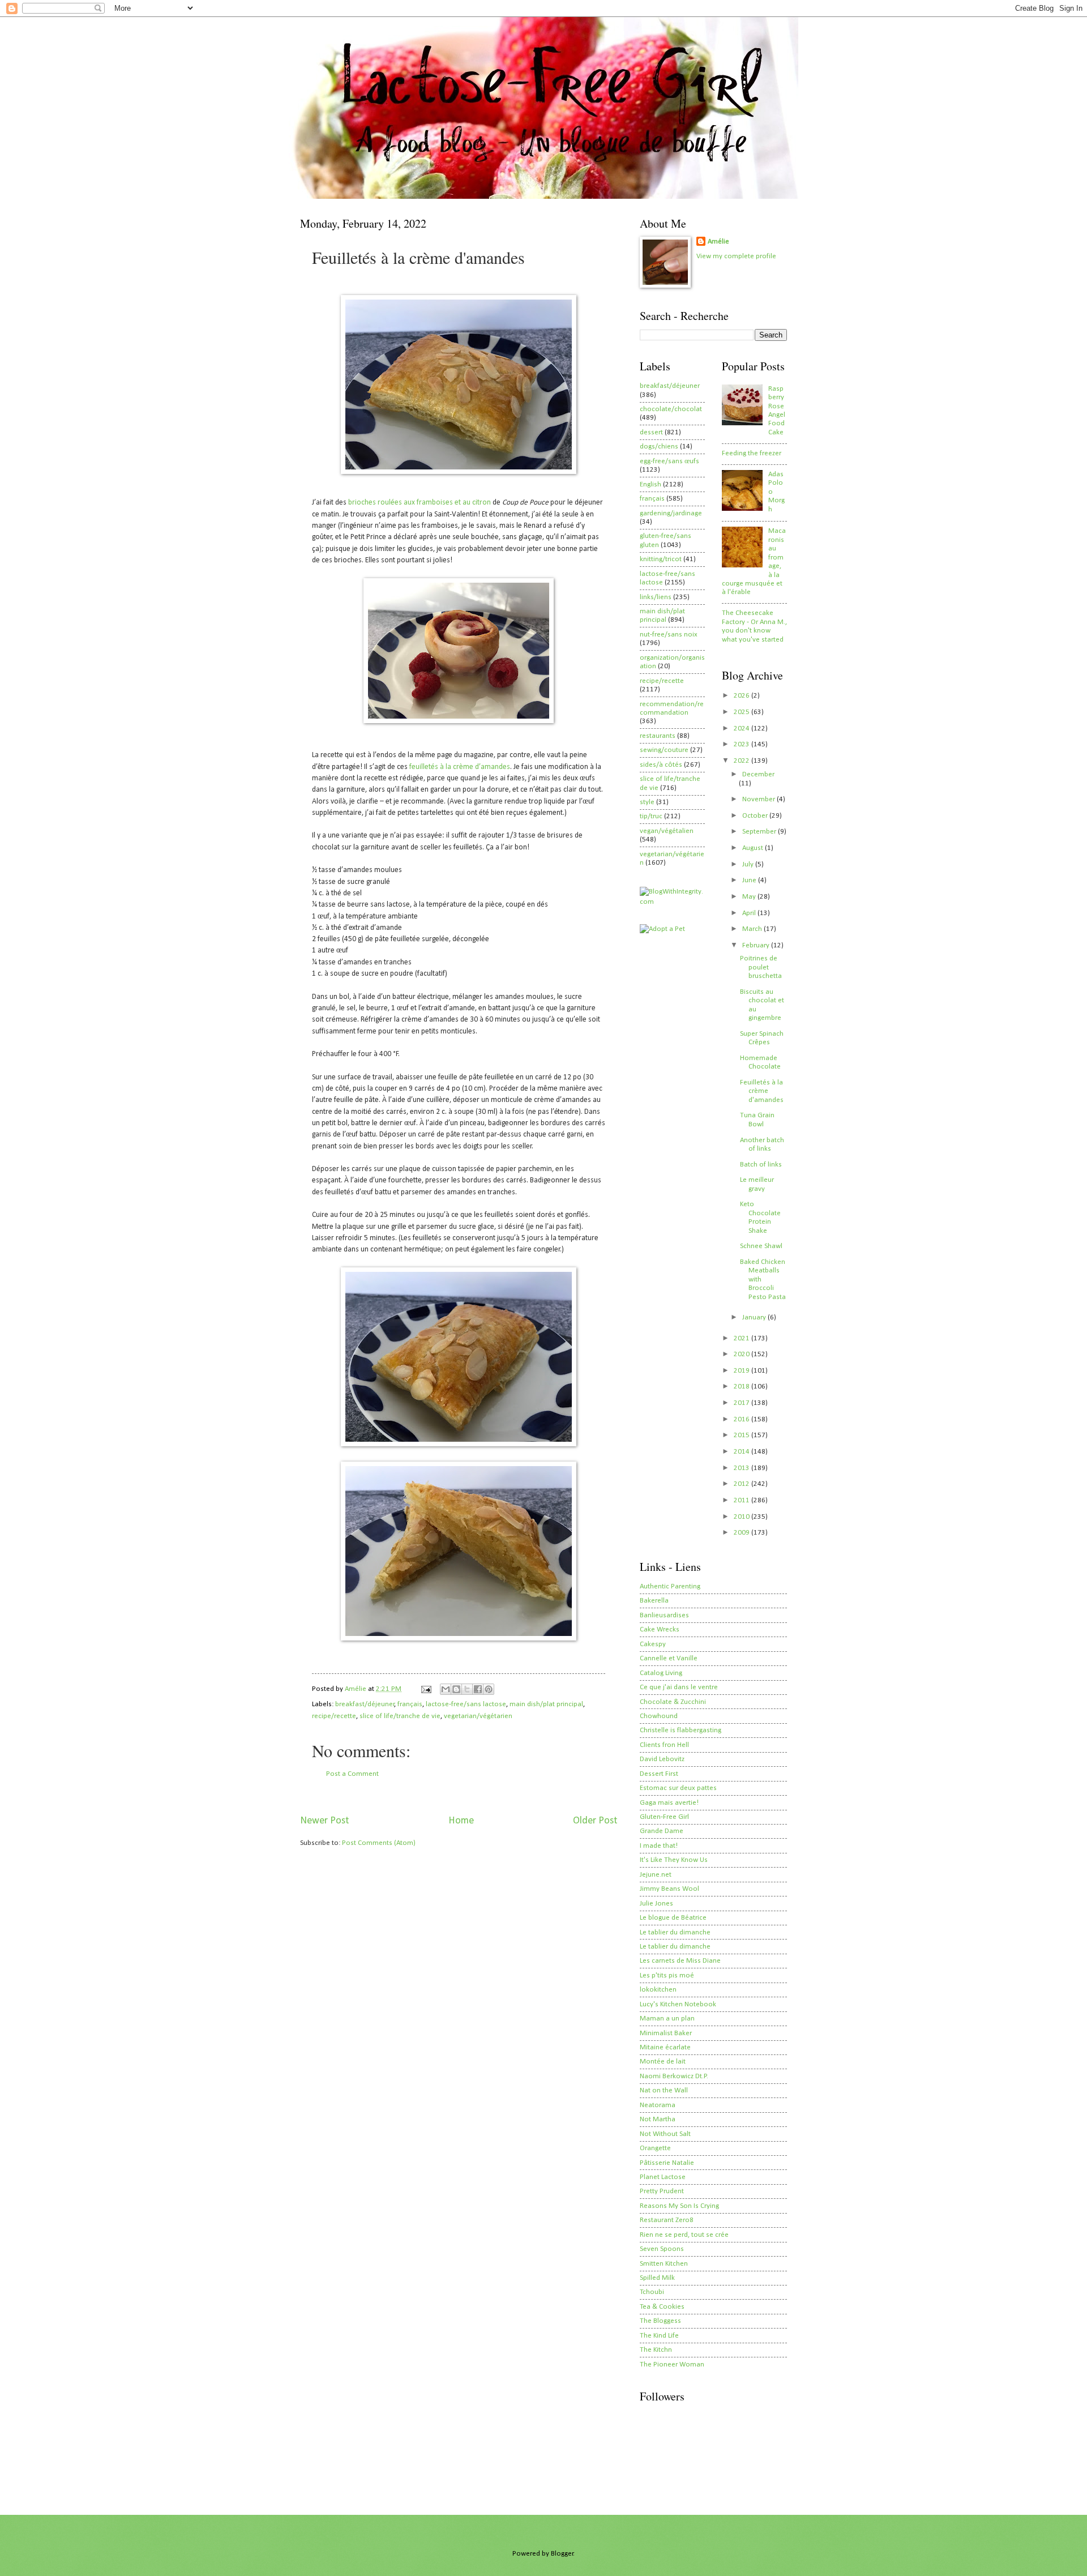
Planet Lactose (663, 2177)
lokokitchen (658, 1990)
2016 (743, 1419)
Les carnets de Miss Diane (680, 1961)
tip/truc (651, 816)
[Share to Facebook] (478, 1689)
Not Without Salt (665, 2134)
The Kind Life (659, 2336)
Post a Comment (352, 1774)
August (754, 848)
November (759, 799)
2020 (743, 1354)
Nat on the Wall (664, 2090)
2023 (743, 744)
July (749, 864)
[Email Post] (425, 1689)
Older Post (595, 1821)
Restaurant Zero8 (667, 2220)
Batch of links (761, 1165)
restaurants (658, 736)
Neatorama (658, 2105)
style (647, 802)
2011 (743, 1500)
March (753, 929)
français (410, 1704)
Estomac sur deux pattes (678, 1788)
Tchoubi (652, 2292)
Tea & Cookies (662, 2307)
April (750, 913)
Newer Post (324, 1821)
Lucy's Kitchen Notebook (678, 2004)
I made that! (659, 1846)
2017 (743, 1403)
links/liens (656, 597)
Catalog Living (661, 1673)
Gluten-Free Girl (664, 1817)
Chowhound (659, 1716)
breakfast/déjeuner (365, 1704)
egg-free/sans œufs (669, 461)
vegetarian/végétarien (478, 1716)
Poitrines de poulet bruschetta (761, 967)
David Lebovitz (662, 1759)
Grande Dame (662, 1831)
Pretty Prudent (662, 2191)
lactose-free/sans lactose (466, 1704)
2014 (743, 1452)
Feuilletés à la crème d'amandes (762, 1091)
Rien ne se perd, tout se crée (684, 2235)
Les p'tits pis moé (667, 1975)
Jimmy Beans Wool (669, 1889)
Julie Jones (656, 1904)
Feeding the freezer (752, 453)
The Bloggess (660, 2321)
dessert (651, 432)
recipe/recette (334, 1716)
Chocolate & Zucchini (673, 1702)
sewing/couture (664, 750)
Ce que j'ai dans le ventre (679, 1687)
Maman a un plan (667, 2018)
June (750, 880)
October (756, 816)
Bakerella (654, 1601)
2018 (743, 1387)
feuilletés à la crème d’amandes (460, 767)
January (755, 1317)
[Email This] (446, 1689)
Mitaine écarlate (665, 2047)
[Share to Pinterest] (489, 1689)
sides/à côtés (661, 765)
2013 (743, 1468)
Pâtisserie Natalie (667, 2163)
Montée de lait (663, 2062)
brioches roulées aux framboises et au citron (420, 503)
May (750, 897)
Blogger (562, 2554)
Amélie (718, 242)
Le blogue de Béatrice (673, 1918)
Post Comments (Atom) (379, 1843)
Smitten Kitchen (664, 2264)
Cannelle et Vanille (669, 1658)
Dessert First (659, 1774)
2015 (743, 1435)
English (651, 484)
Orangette (655, 2148)
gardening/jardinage (671, 513)
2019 (743, 1371)
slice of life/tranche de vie (400, 1716)
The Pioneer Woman (672, 2364)
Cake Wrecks (660, 1629)
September (760, 832)
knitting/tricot (661, 559)
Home (461, 1821)
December (758, 774)
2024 (743, 729)
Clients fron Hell (664, 1745)
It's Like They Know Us (674, 1860)
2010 (743, 1517)
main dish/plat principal (546, 1704)
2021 (743, 1338)
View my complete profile (736, 256)
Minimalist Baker (666, 2033)
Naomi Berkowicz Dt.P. (674, 2076)
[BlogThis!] (456, 1689)
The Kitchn (656, 2350)
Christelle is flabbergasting (681, 1730)
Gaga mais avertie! (669, 1803)
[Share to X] (467, 1689)
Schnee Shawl (761, 1246)
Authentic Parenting (670, 1586)
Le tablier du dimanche (675, 1932)
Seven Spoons (662, 2249)
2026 (743, 696)
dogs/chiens (659, 447)
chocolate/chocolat (671, 409)
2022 (743, 761)
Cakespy (653, 1644)
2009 (743, 1533)
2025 (743, 712)
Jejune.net (656, 1875)
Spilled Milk (657, 2278)
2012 (743, 1484)
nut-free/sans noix (669, 635)
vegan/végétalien (667, 831)
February (757, 945)
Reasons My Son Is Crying (679, 2206)
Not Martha (658, 2119)
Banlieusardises (664, 1615)
